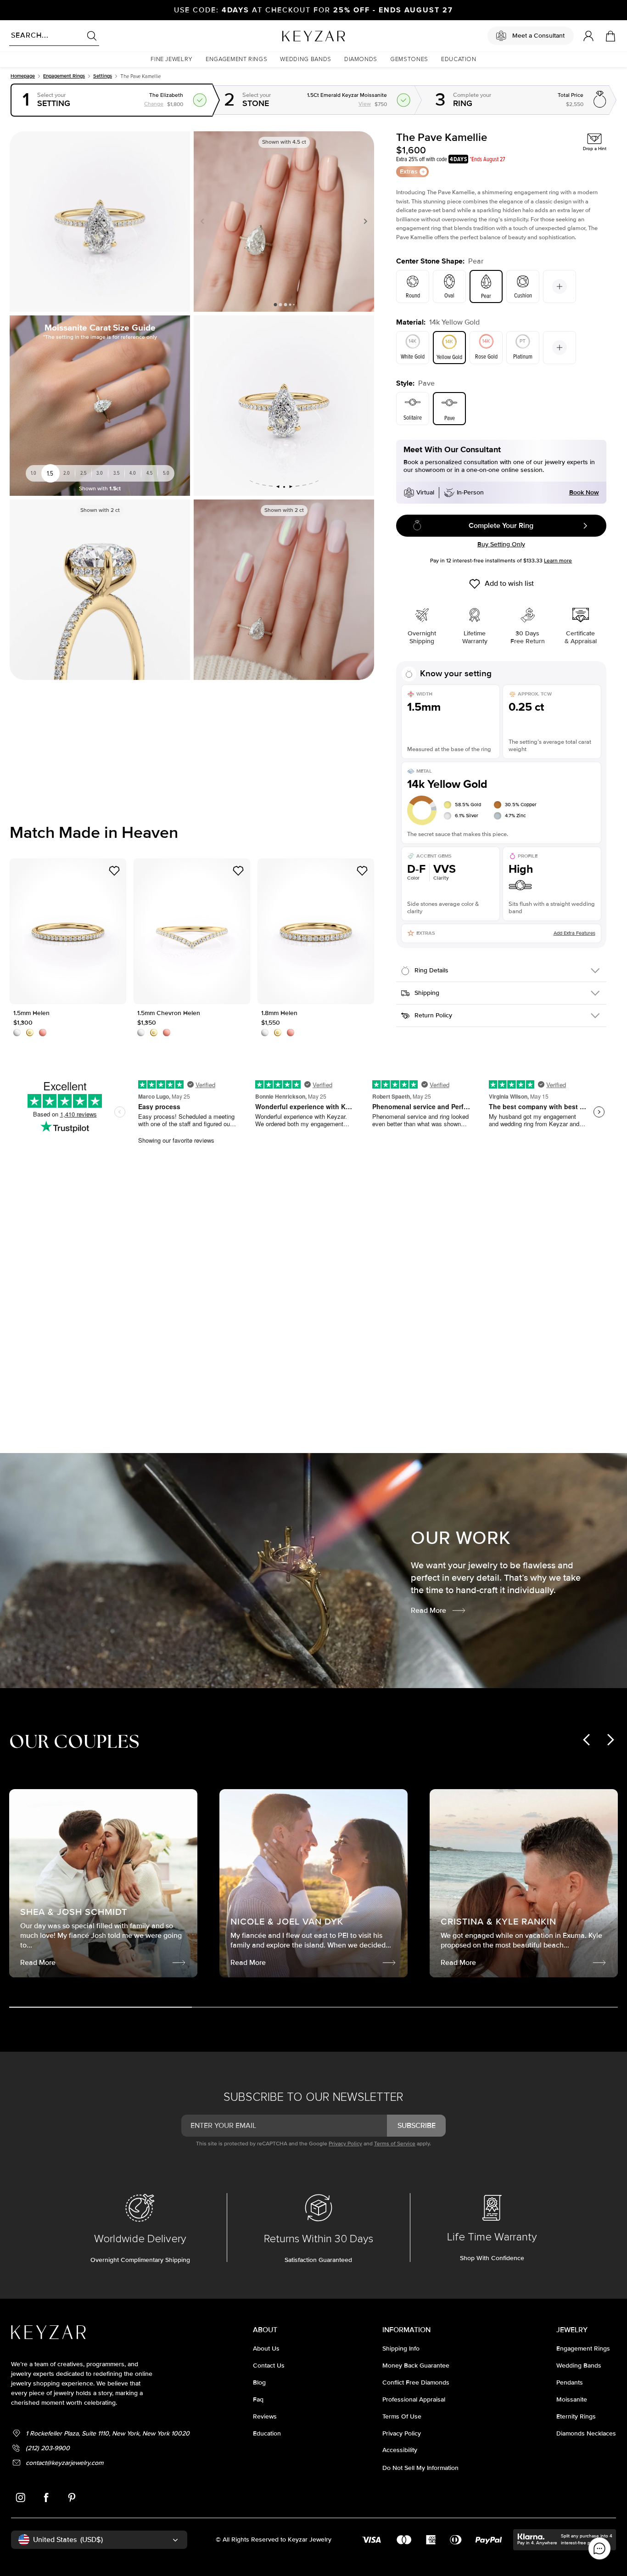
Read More (428, 1611)
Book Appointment (40, 1380)
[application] (599, 2548)
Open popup (112, 100)
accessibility (400, 2450)
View (423, 91)
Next (364, 221)
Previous (204, 221)
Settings (103, 76)
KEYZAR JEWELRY (291, 34)
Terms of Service (395, 2144)
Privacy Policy (345, 2144)
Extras (409, 171)
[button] (172, 59)
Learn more (558, 561)
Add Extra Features (574, 933)
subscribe (417, 2126)
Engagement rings (64, 76)
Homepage (23, 76)
